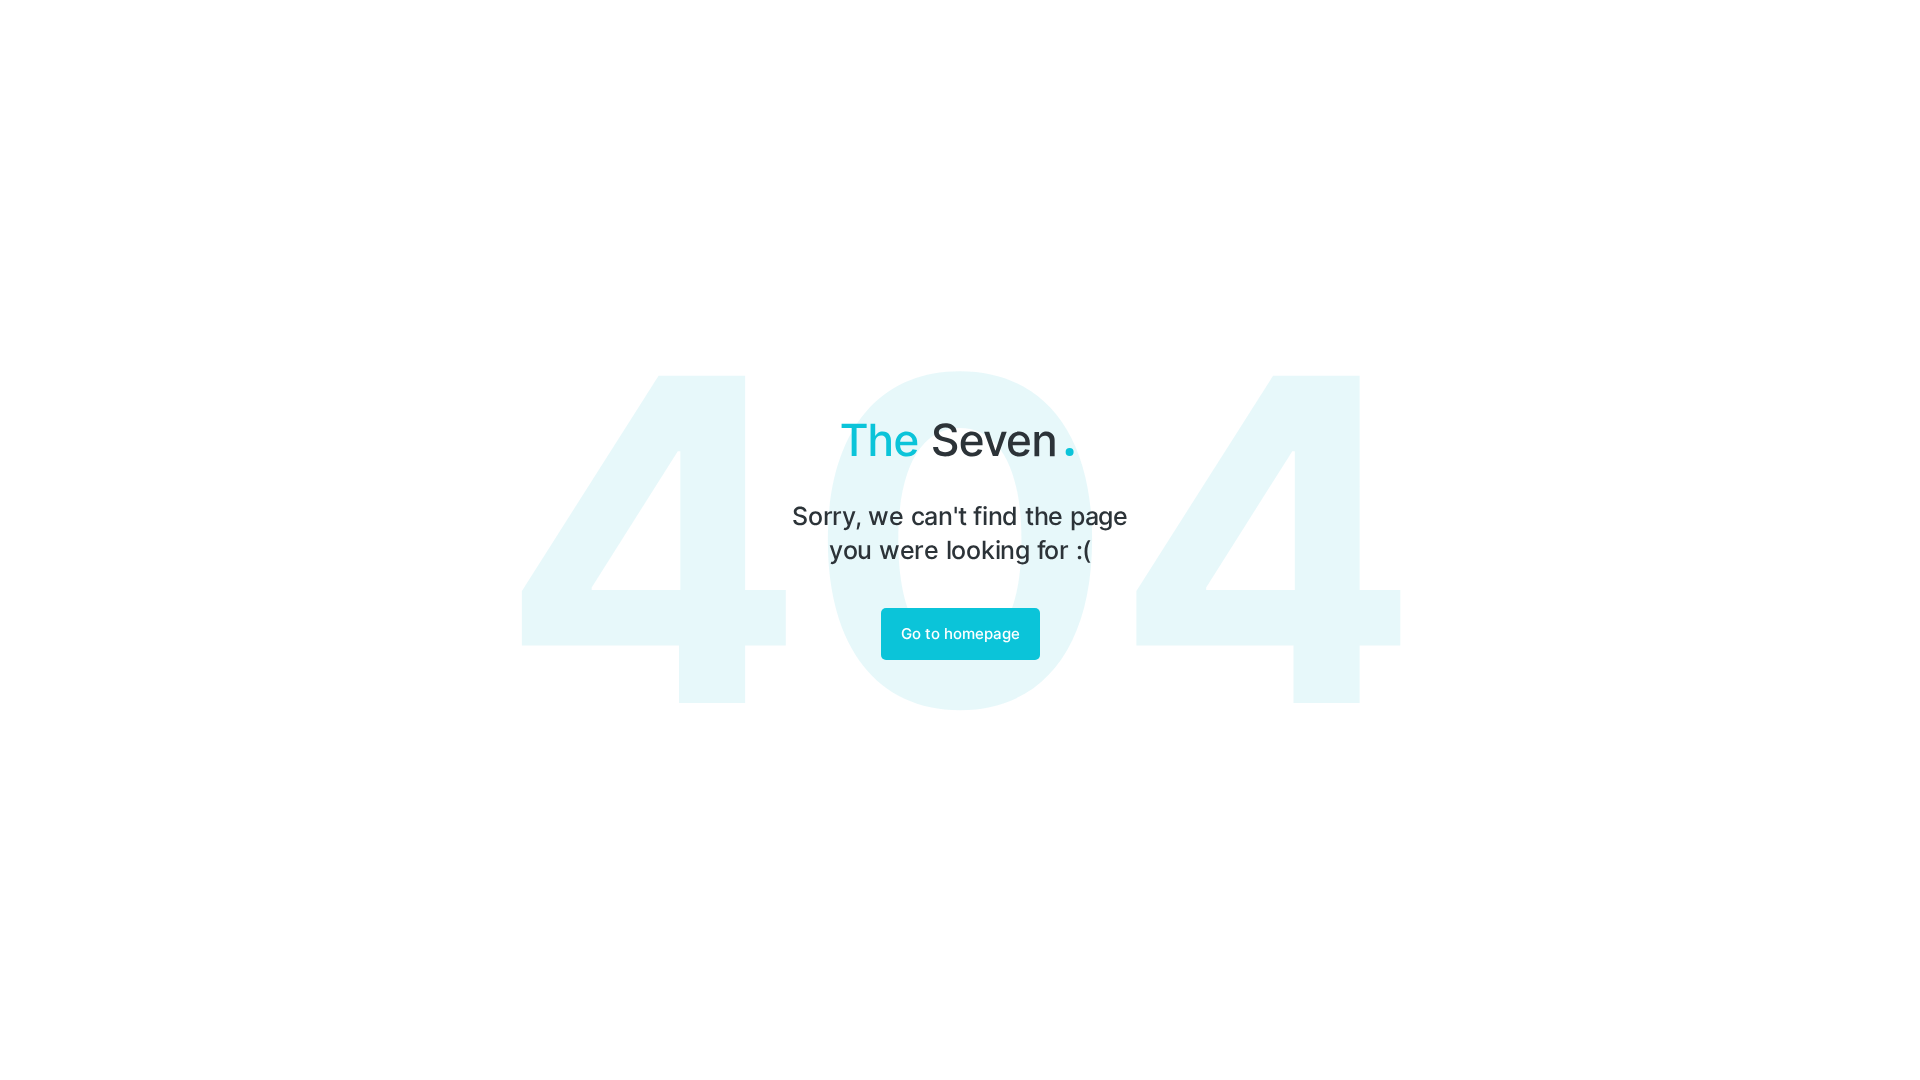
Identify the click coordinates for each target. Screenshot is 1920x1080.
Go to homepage (960, 633)
